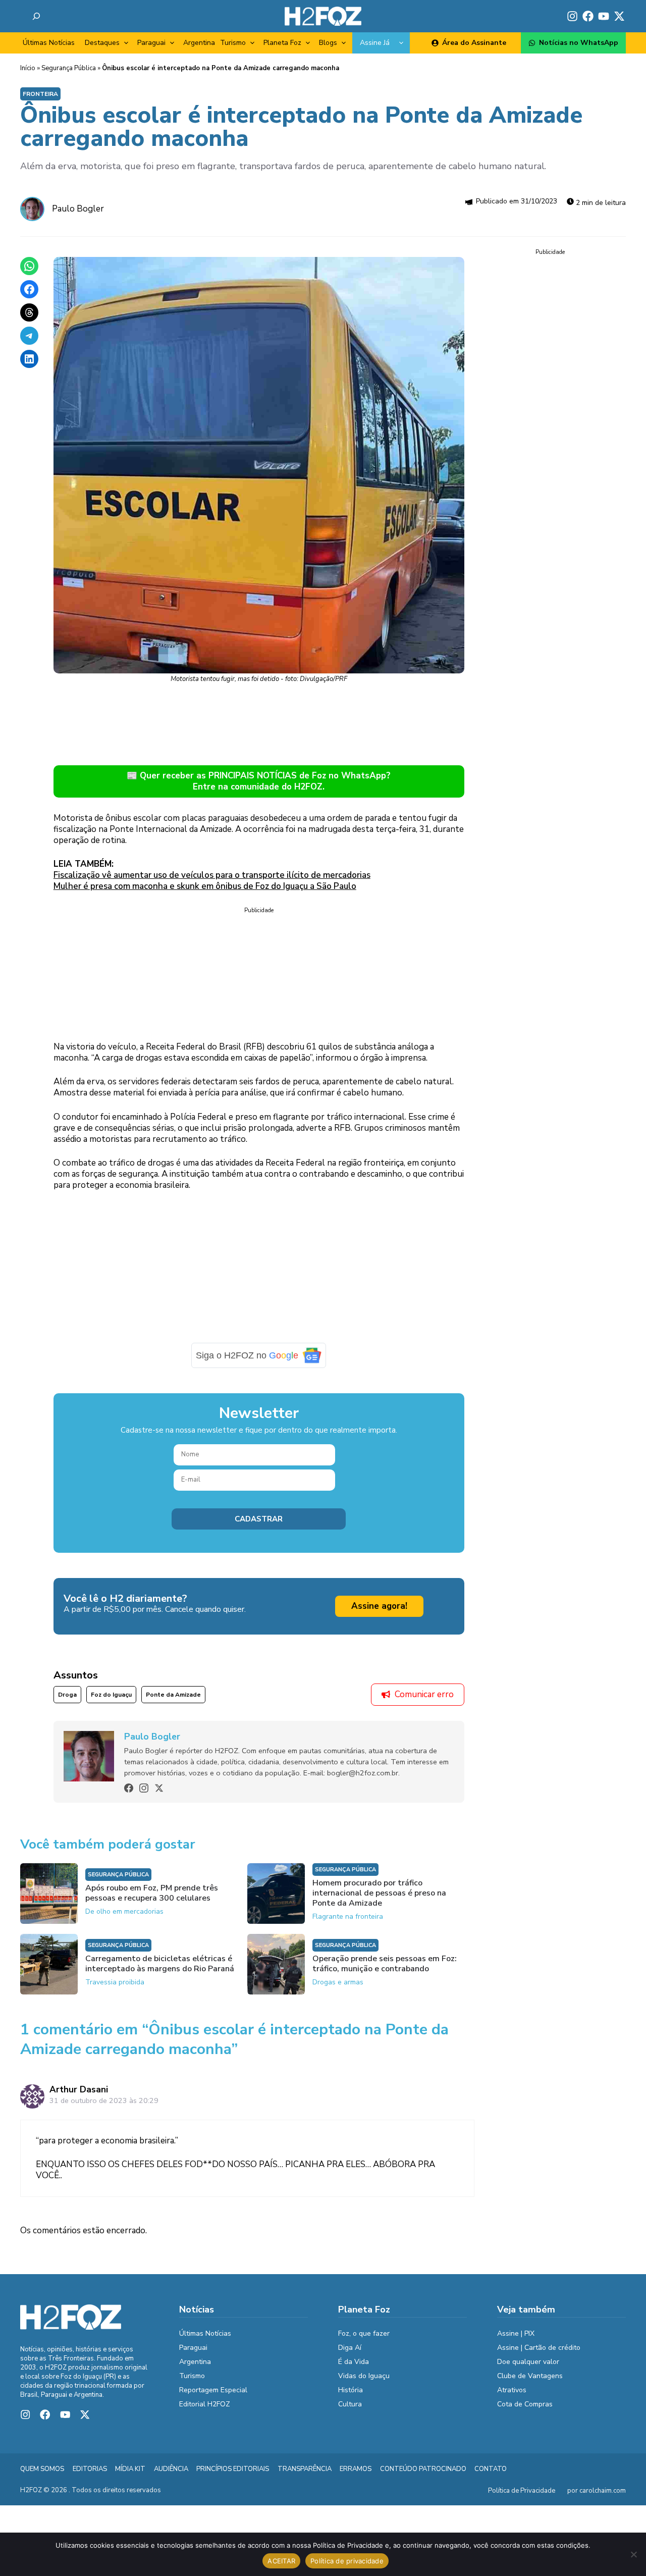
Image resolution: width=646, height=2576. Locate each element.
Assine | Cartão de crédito (539, 2348)
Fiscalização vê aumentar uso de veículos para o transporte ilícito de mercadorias (212, 875)
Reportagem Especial (213, 2390)
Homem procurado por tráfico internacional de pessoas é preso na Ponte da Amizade (379, 1893)
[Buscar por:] (36, 16)
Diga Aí (350, 2348)
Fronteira (40, 94)
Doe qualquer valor (528, 2362)
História (351, 2390)
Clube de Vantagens (530, 2376)
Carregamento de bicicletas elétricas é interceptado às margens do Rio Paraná (160, 1964)
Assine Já (375, 43)
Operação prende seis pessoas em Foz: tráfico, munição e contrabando (385, 1964)
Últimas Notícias (49, 43)
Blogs (328, 43)
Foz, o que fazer (364, 2333)
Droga (67, 1695)
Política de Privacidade (522, 2491)
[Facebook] (129, 1788)
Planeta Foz (282, 43)
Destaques (102, 43)
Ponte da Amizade (173, 1695)
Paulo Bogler (78, 209)
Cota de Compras (525, 2404)
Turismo (233, 43)
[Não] (633, 2554)
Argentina (199, 43)
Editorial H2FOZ (205, 2404)
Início (28, 68)
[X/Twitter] (159, 1788)
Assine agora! (379, 1606)
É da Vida (354, 2362)
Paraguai (151, 43)
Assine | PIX (516, 2333)
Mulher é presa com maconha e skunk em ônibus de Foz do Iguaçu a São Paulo (205, 886)
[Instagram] (144, 1788)
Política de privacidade (347, 2561)
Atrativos (512, 2390)
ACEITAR (281, 2561)
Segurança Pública (69, 68)
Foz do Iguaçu (111, 1695)
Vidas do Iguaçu (364, 2376)
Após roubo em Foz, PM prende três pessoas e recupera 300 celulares (152, 1893)
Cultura (350, 2404)
